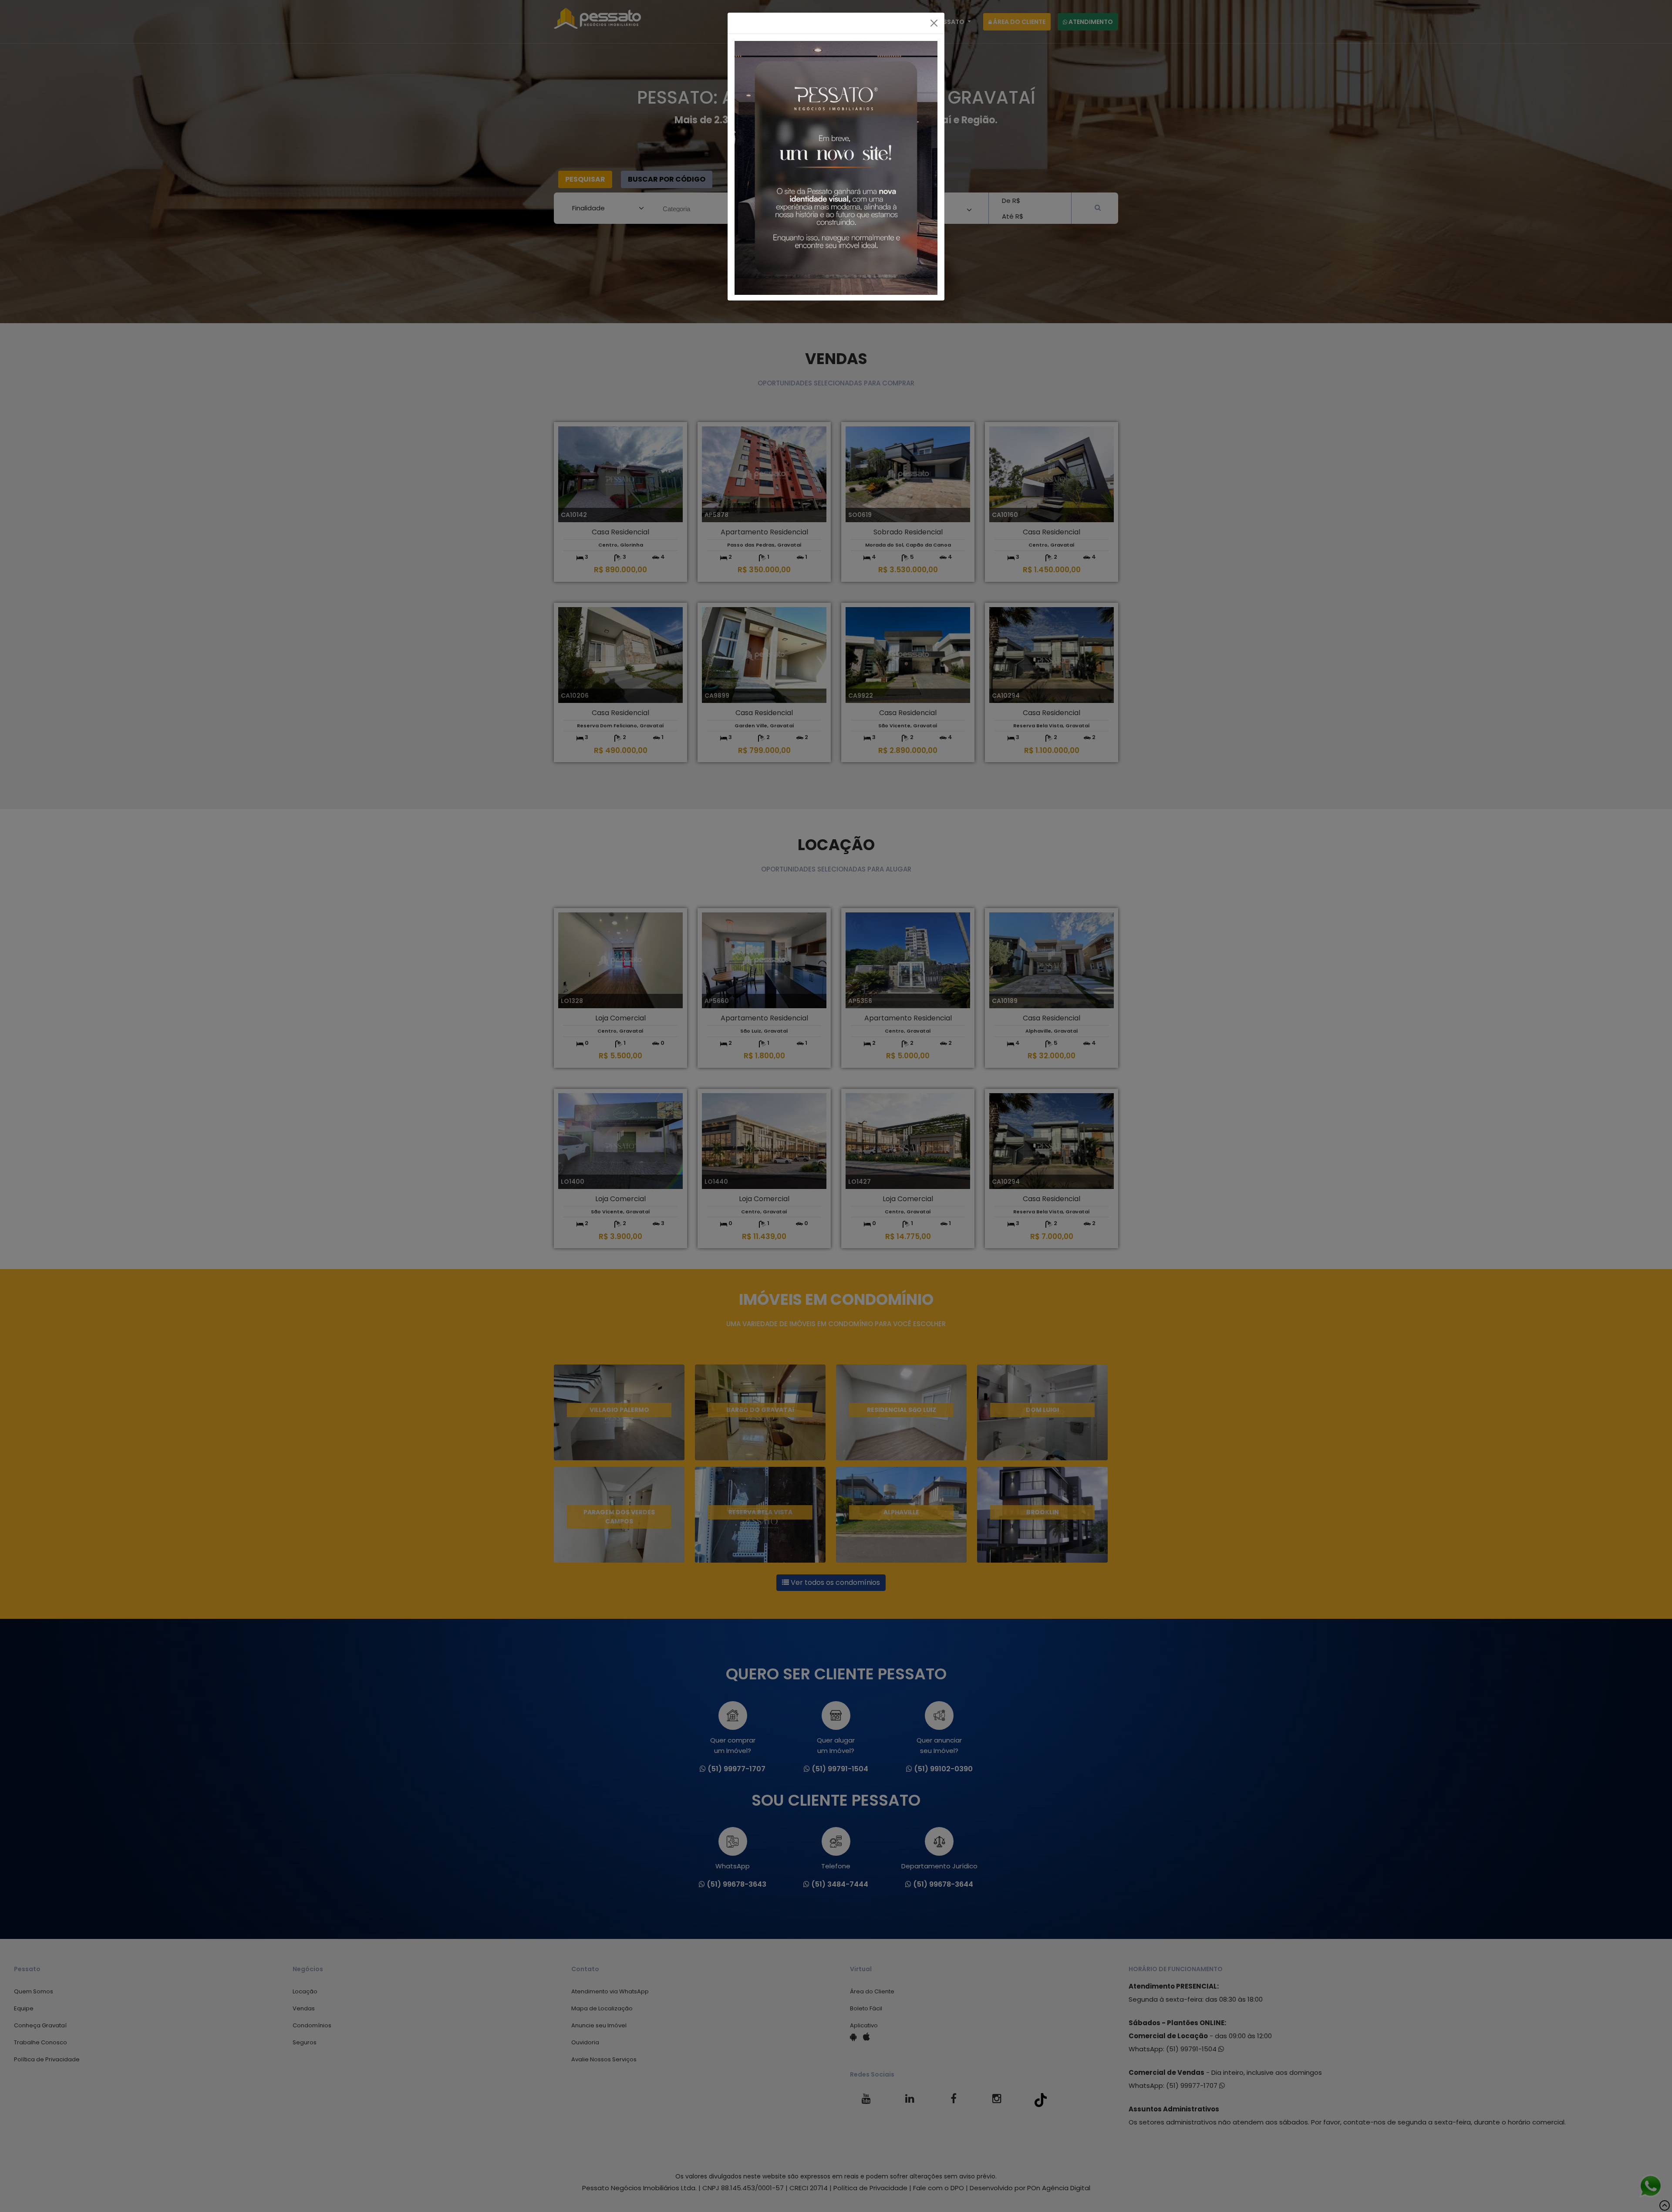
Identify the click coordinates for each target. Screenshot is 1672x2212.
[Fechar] (934, 23)
